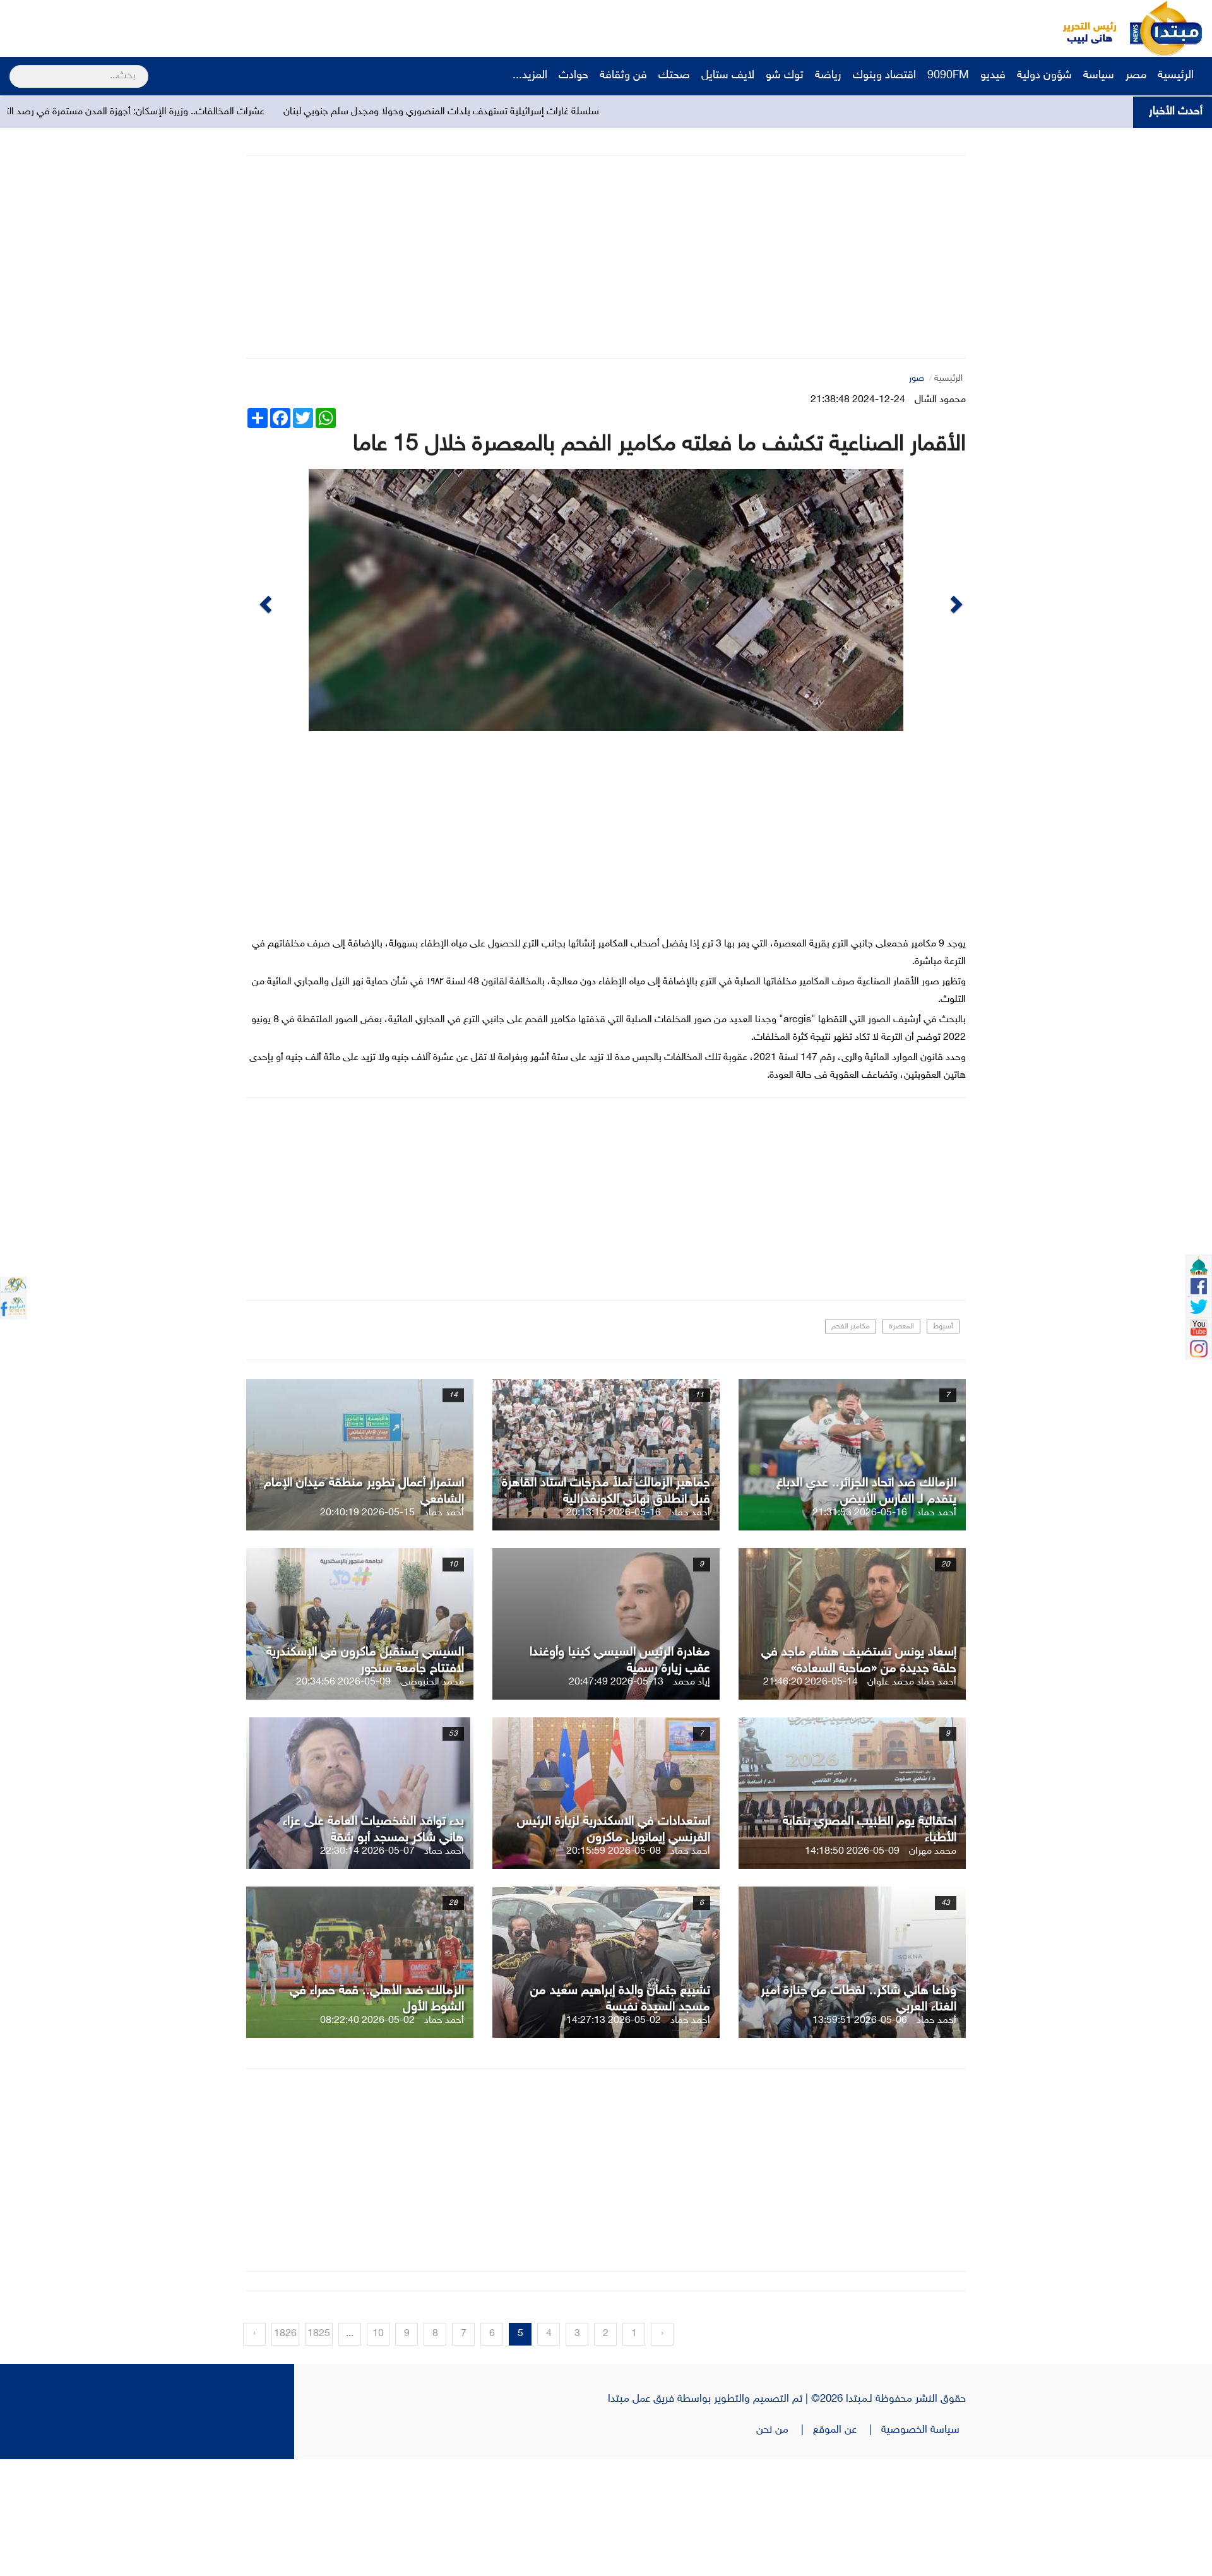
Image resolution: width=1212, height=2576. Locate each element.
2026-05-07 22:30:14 (367, 1968)
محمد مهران (933, 1968)
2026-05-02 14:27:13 (614, 2138)
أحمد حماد (936, 1630)
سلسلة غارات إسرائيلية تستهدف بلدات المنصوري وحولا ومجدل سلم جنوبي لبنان (651, 112)
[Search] (15, 68)
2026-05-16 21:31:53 (860, 1630)
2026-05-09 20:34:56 (343, 1799)
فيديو (993, 76)
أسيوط (943, 1443)
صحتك (674, 76)
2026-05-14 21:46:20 (811, 1799)
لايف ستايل (728, 76)
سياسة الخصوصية (924, 2547)
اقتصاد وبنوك (884, 76)
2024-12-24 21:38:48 (858, 400)
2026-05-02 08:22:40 (367, 2138)
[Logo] (1083, 28)
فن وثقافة (623, 76)
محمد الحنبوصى (432, 1799)
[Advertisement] (237, 28)
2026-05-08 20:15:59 (614, 1968)
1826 (285, 2451)
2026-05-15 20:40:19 (367, 1630)
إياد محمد (692, 1799)
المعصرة (901, 1443)
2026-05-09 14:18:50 (852, 1968)
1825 (319, 2451)
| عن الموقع (847, 2547)
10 (378, 2451)
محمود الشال (940, 400)
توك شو (785, 76)
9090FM (948, 76)
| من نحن (785, 2547)
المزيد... (530, 76)
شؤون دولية (1044, 76)
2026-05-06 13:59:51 (860, 2138)
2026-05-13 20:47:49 (616, 1799)
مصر (1136, 76)
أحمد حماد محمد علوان (912, 1799)
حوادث (573, 76)
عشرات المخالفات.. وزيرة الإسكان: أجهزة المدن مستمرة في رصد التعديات (332, 112)
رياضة (828, 76)
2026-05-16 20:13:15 (614, 1630)
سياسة (1099, 76)
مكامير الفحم (851, 1443)
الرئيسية (1177, 76)
